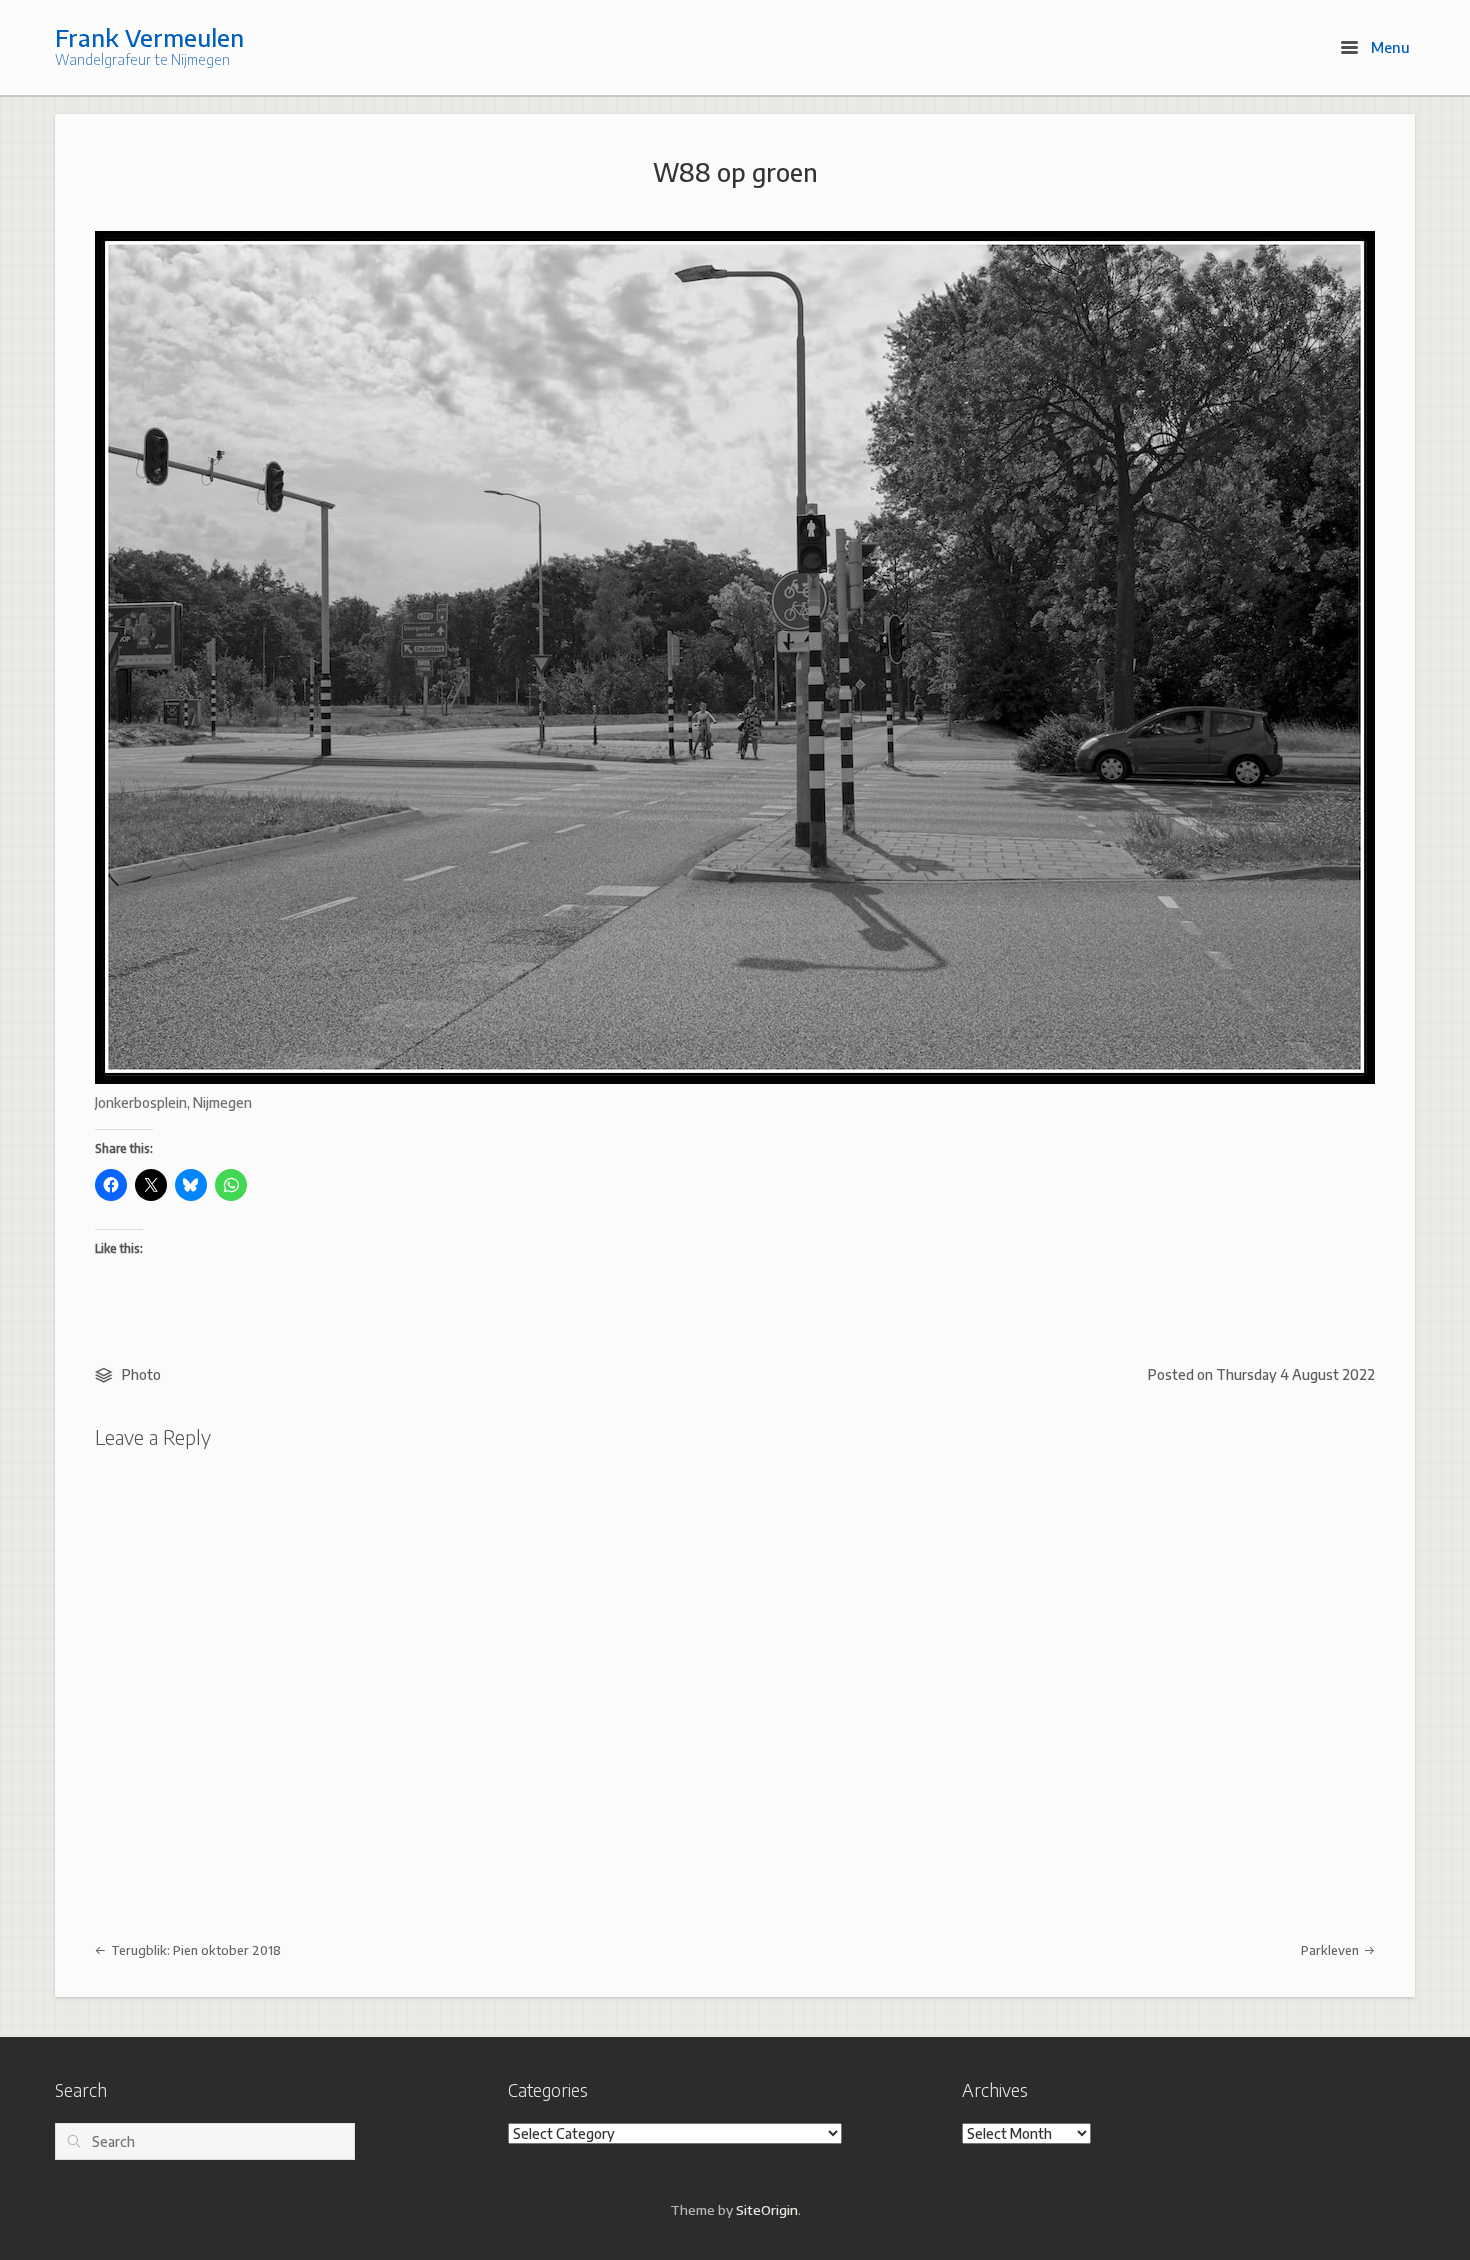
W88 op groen (735, 172)
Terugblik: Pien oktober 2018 (194, 1950)
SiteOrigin (767, 2209)
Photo (141, 1374)
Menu (1388, 47)
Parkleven (1331, 1950)
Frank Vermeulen (149, 37)
